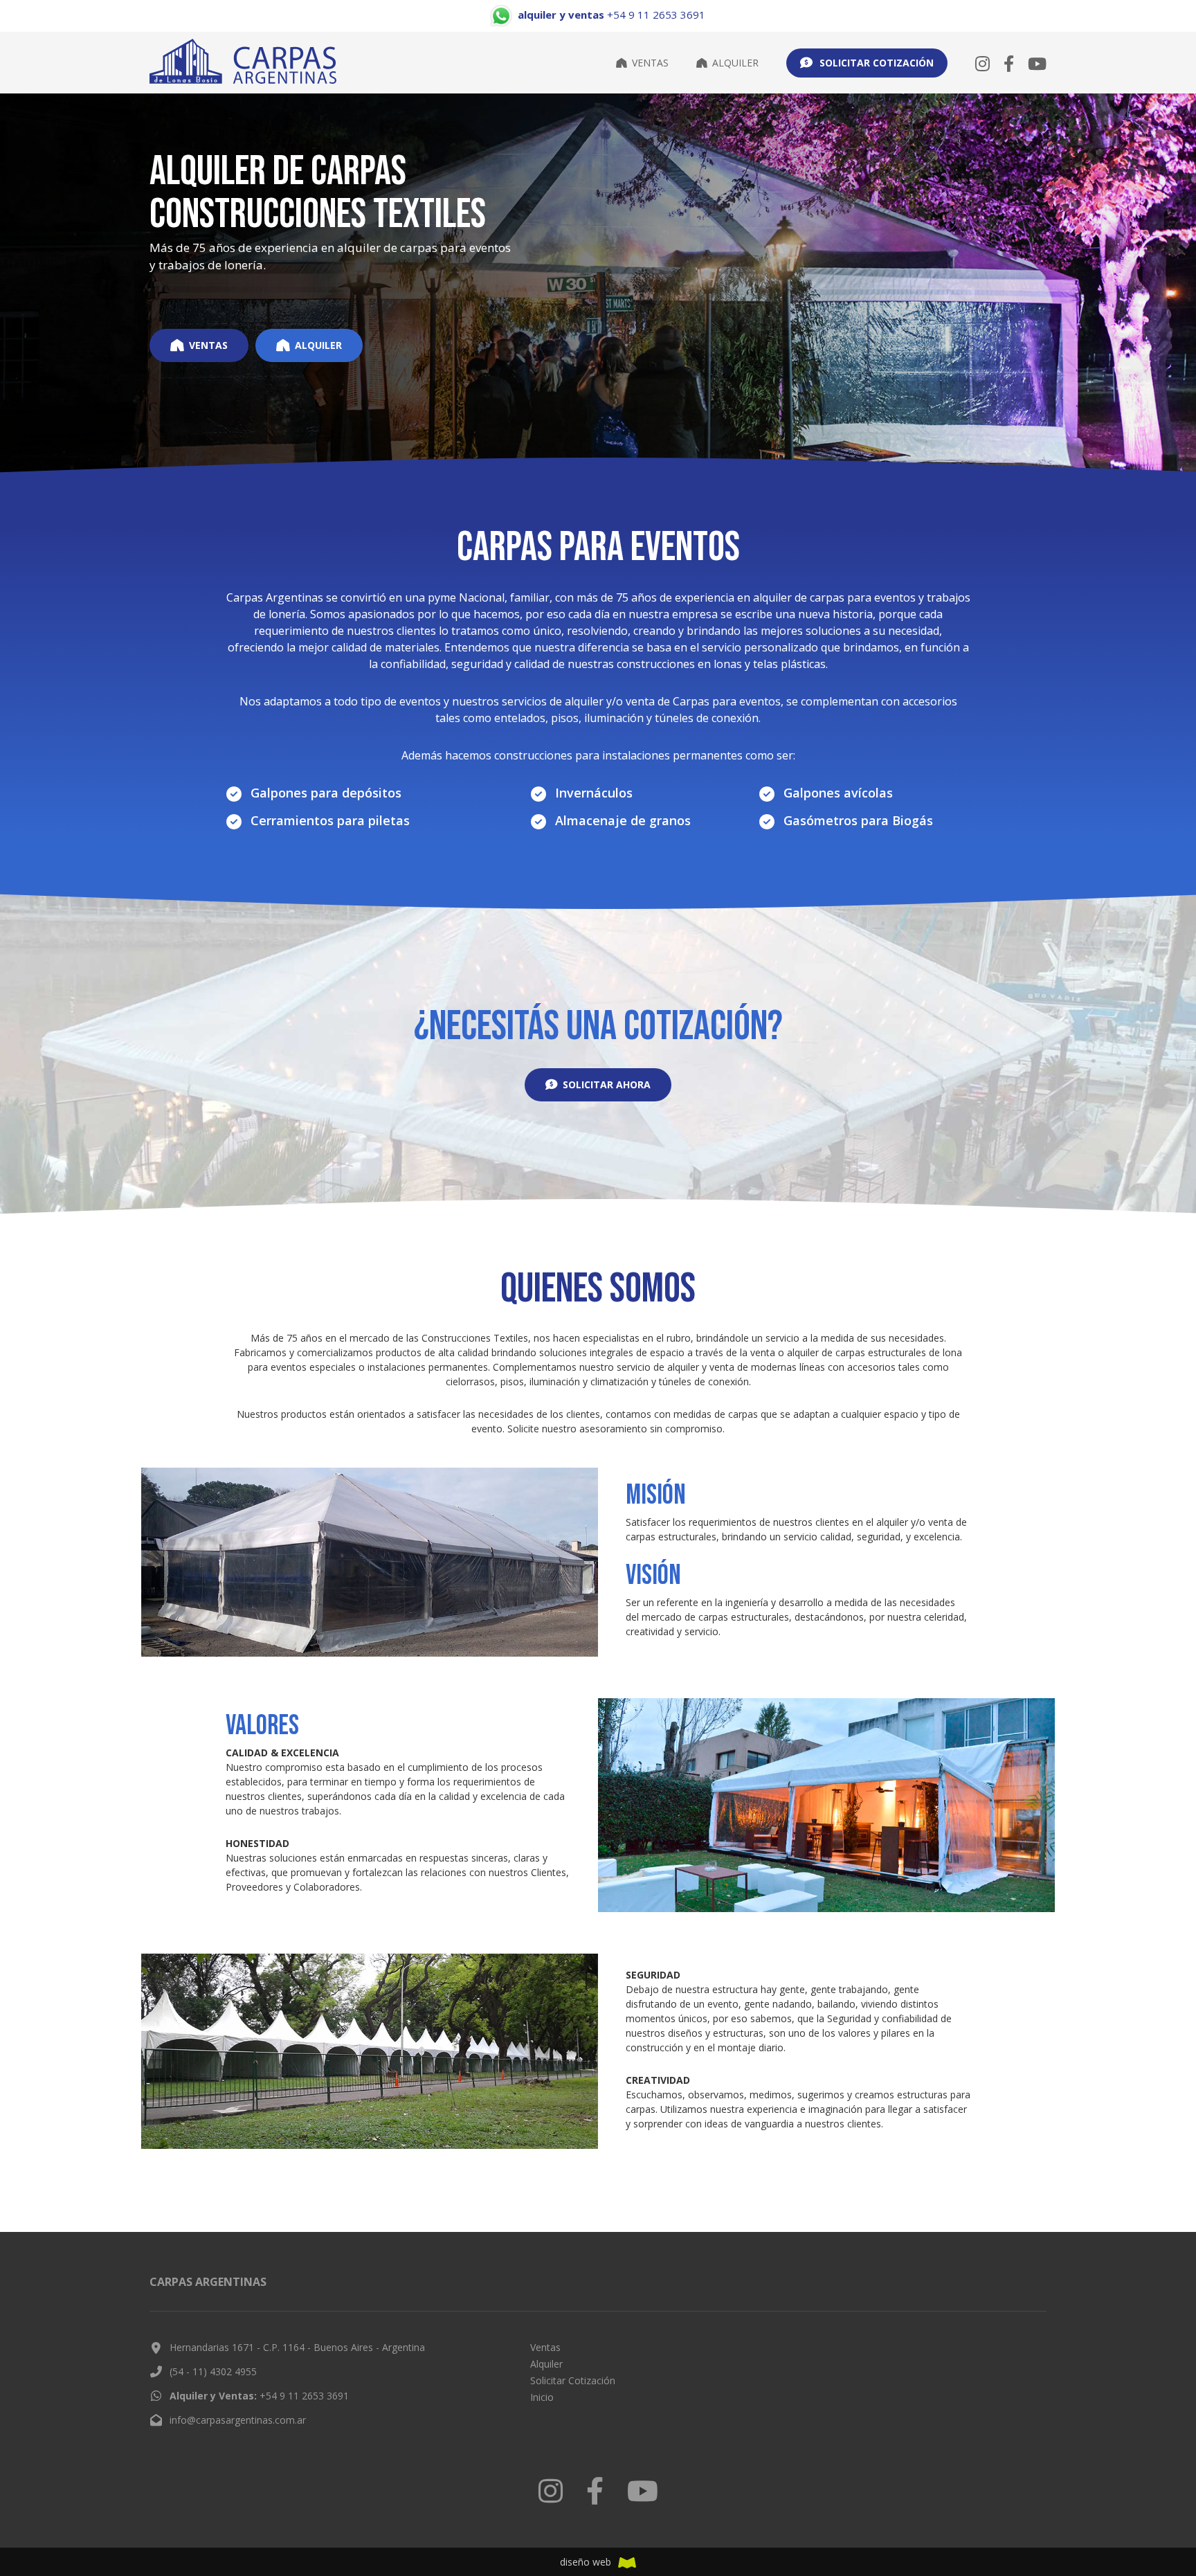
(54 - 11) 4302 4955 (213, 2371)
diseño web (586, 2562)
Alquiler (735, 63)
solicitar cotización (877, 63)
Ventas (650, 63)
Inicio (542, 2397)
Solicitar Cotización (573, 2380)
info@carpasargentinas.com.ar (238, 2420)
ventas (208, 345)
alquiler (318, 345)
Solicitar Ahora (607, 1084)
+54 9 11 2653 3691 (259, 2396)
